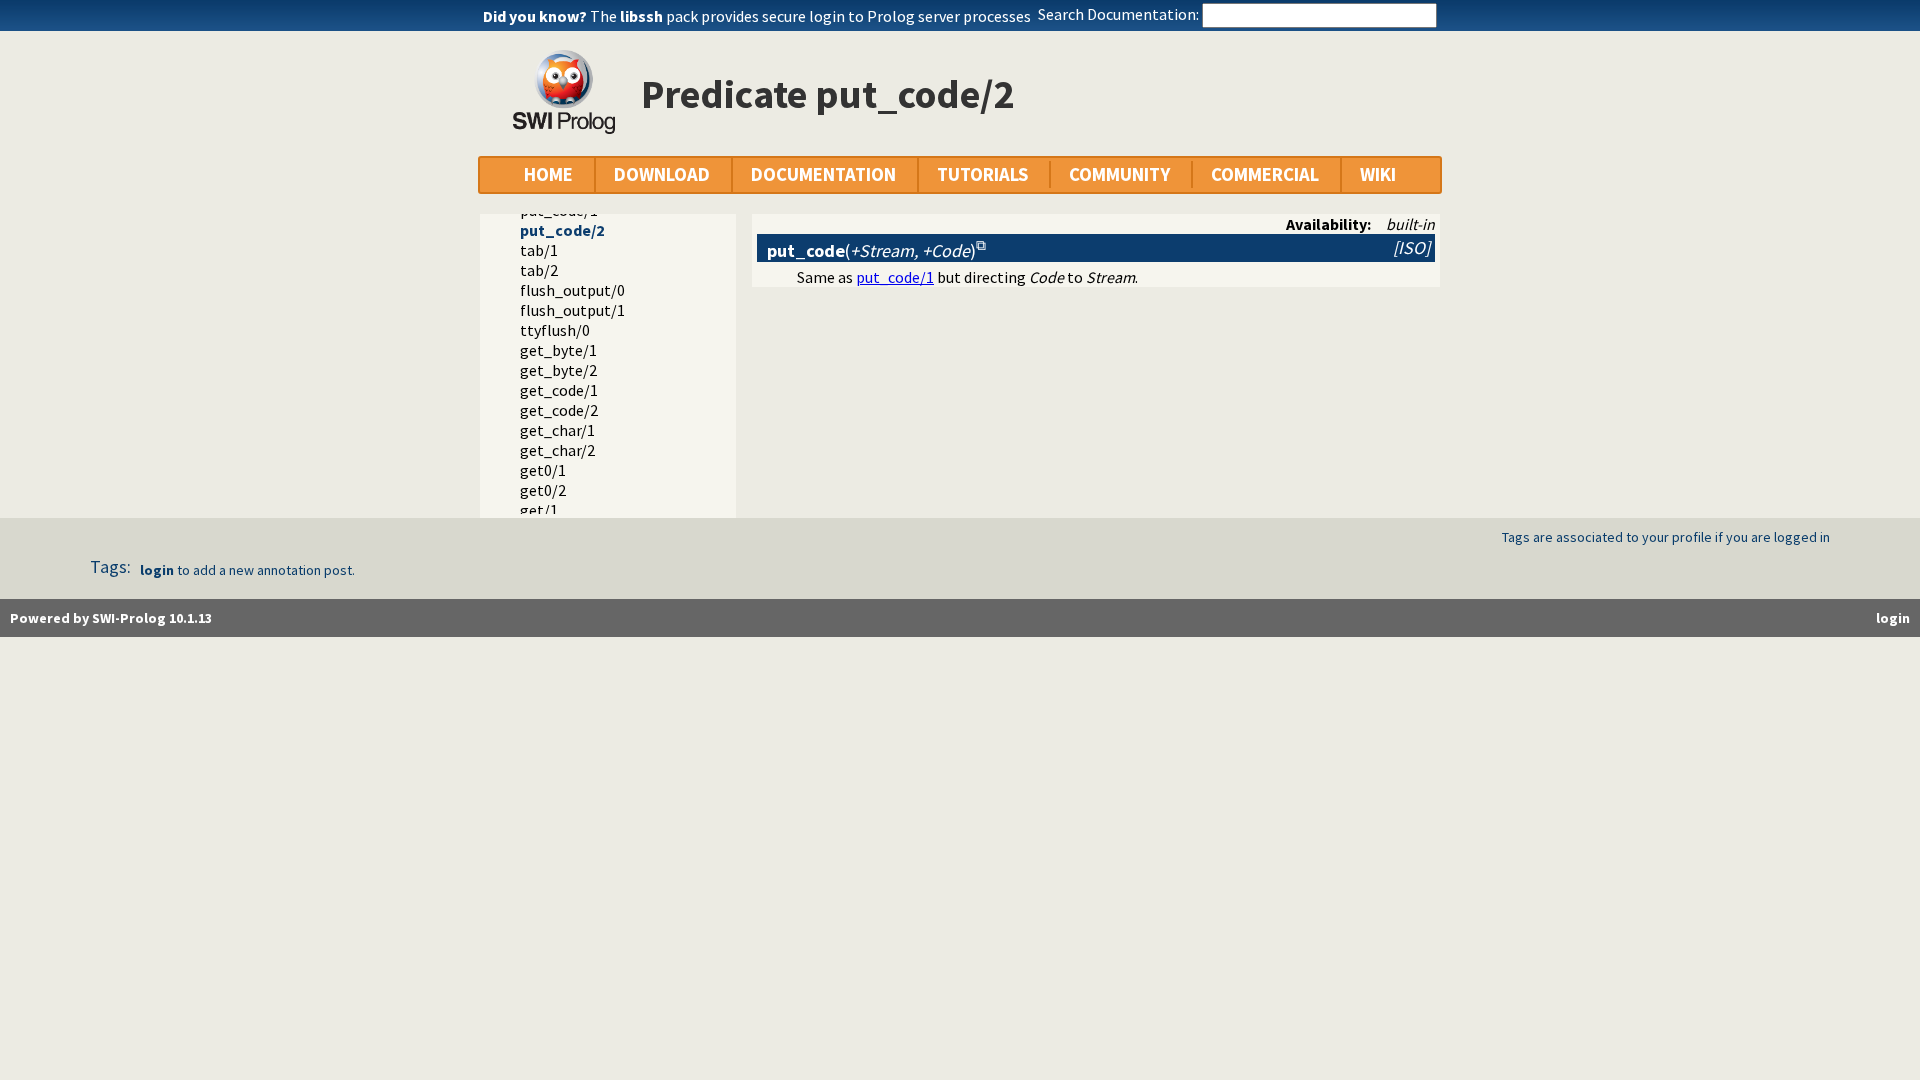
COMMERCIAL (1265, 174)
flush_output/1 (572, 310)
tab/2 (539, 270)
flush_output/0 (572, 290)
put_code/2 (562, 230)
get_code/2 (559, 410)
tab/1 (539, 250)
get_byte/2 (558, 370)
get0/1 (543, 470)
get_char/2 (557, 450)
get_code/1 (559, 390)
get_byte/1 (558, 350)
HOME (548, 174)
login (157, 570)
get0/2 (543, 490)
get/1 (539, 510)
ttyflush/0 (555, 330)
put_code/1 (895, 277)
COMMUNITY (1119, 174)
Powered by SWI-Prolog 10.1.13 (111, 618)
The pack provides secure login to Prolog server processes (810, 16)
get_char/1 (557, 430)
